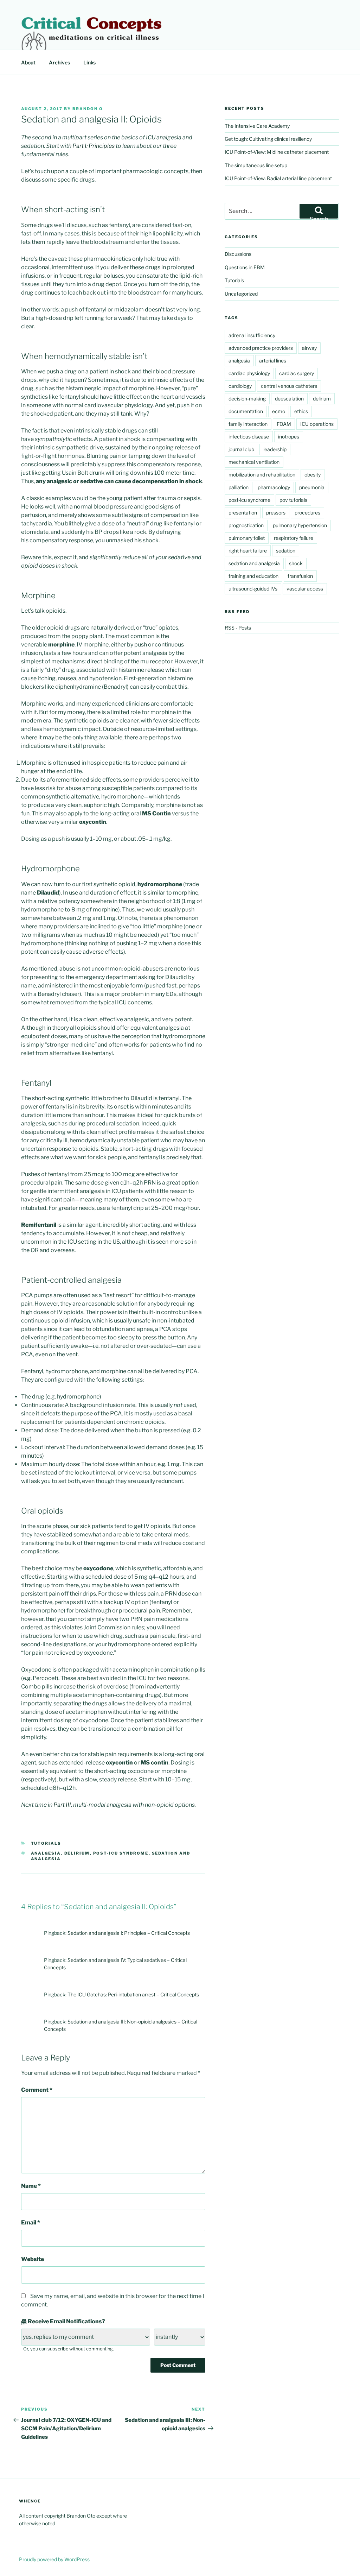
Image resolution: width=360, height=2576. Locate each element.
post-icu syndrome (121, 1853)
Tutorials (46, 1843)
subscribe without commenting (80, 2349)
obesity (313, 475)
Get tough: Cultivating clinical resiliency (268, 139)
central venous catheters (289, 386)
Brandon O (88, 109)
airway (309, 348)
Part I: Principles (94, 146)
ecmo (279, 411)
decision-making (247, 399)
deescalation (289, 399)
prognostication (246, 525)
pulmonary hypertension (300, 525)
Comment (37, 2090)
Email (31, 2223)
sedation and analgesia (254, 563)
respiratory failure (294, 538)
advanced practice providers (261, 348)
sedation (286, 551)
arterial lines (273, 361)
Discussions (238, 254)
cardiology (240, 386)
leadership (275, 449)
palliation (239, 487)
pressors (276, 513)
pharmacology (274, 487)
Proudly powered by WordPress (54, 2559)
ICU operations (317, 424)
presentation (243, 513)
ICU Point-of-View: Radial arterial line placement (278, 178)
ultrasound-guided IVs (253, 589)
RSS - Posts (238, 628)
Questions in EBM (245, 267)
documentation (246, 411)
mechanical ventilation (254, 462)
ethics (301, 411)
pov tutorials (293, 500)
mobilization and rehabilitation (262, 475)
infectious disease (249, 437)
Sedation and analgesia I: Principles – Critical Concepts (129, 1933)
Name (31, 2186)
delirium (77, 1853)
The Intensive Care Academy (257, 126)
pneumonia (312, 487)
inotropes (289, 437)
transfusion (300, 576)
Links (89, 62)
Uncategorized (241, 294)
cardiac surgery (297, 373)
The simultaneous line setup (256, 165)
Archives (59, 62)
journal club (241, 449)
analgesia (46, 1853)
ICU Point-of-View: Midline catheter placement (277, 152)
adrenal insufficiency (252, 335)
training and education (253, 576)
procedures (307, 513)
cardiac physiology (249, 373)
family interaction (248, 424)
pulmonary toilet (247, 538)
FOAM (284, 424)
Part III (62, 1805)
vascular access (305, 589)
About (28, 62)
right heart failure (248, 551)
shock (296, 563)
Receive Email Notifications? (66, 2321)
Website (33, 2259)
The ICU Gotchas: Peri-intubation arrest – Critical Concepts (133, 1994)
